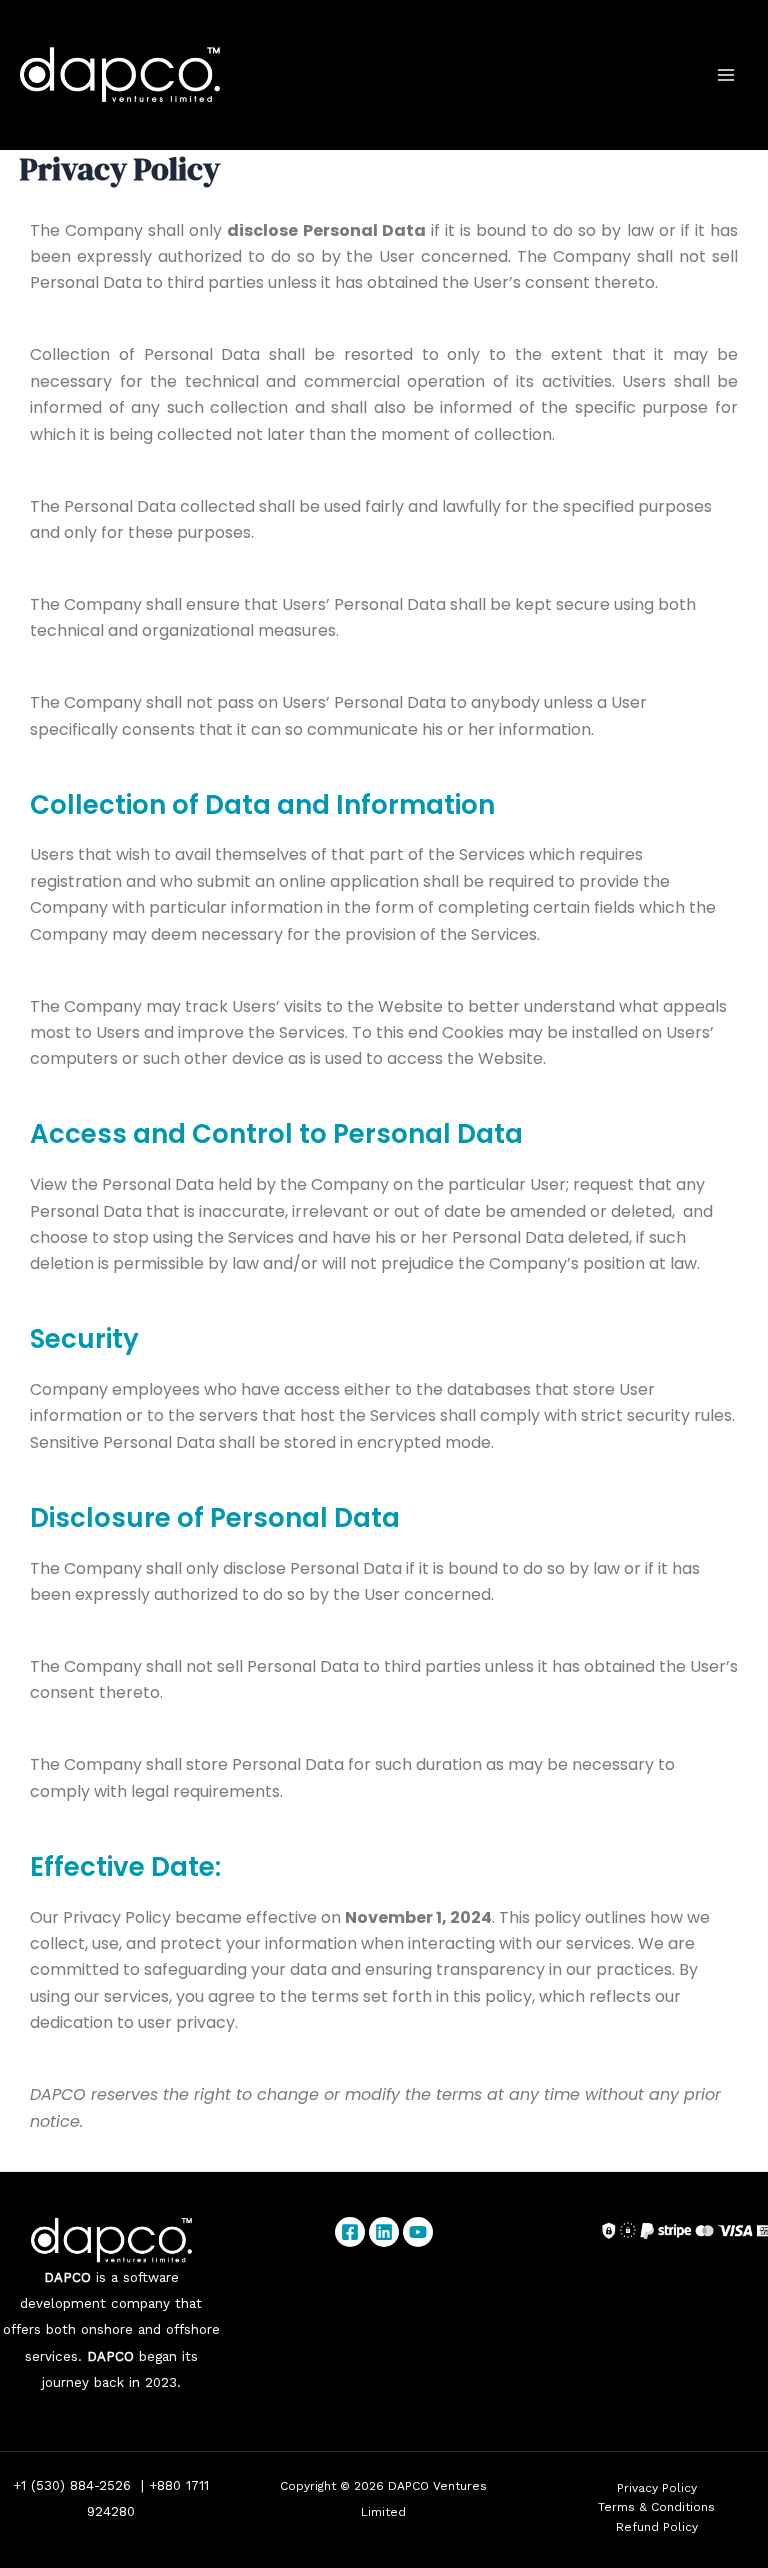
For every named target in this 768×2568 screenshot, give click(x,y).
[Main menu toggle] (726, 75)
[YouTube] (418, 2232)
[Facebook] (350, 2232)
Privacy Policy (657, 2488)
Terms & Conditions (656, 2507)
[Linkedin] (384, 2232)
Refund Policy (657, 2527)
